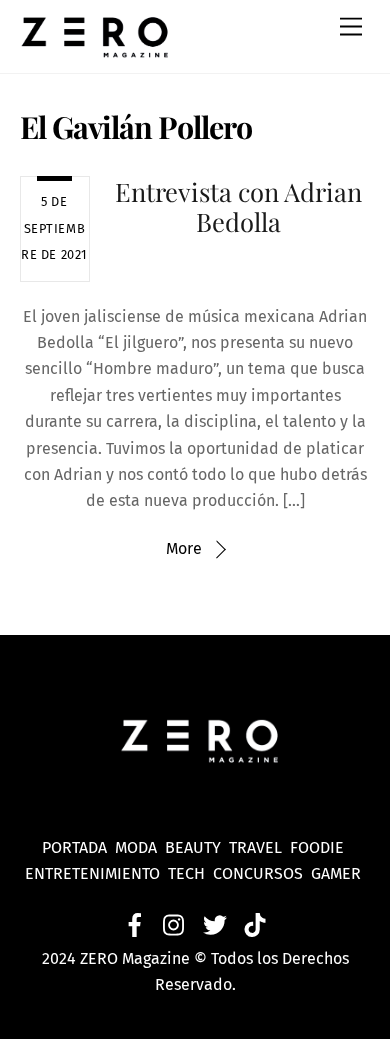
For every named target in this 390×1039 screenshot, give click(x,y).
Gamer (338, 873)
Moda (140, 847)
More (184, 548)
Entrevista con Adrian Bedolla (238, 206)
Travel (259, 847)
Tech (190, 873)
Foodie (317, 847)
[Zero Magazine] (95, 48)
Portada (74, 847)
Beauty (197, 847)
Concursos (260, 873)
